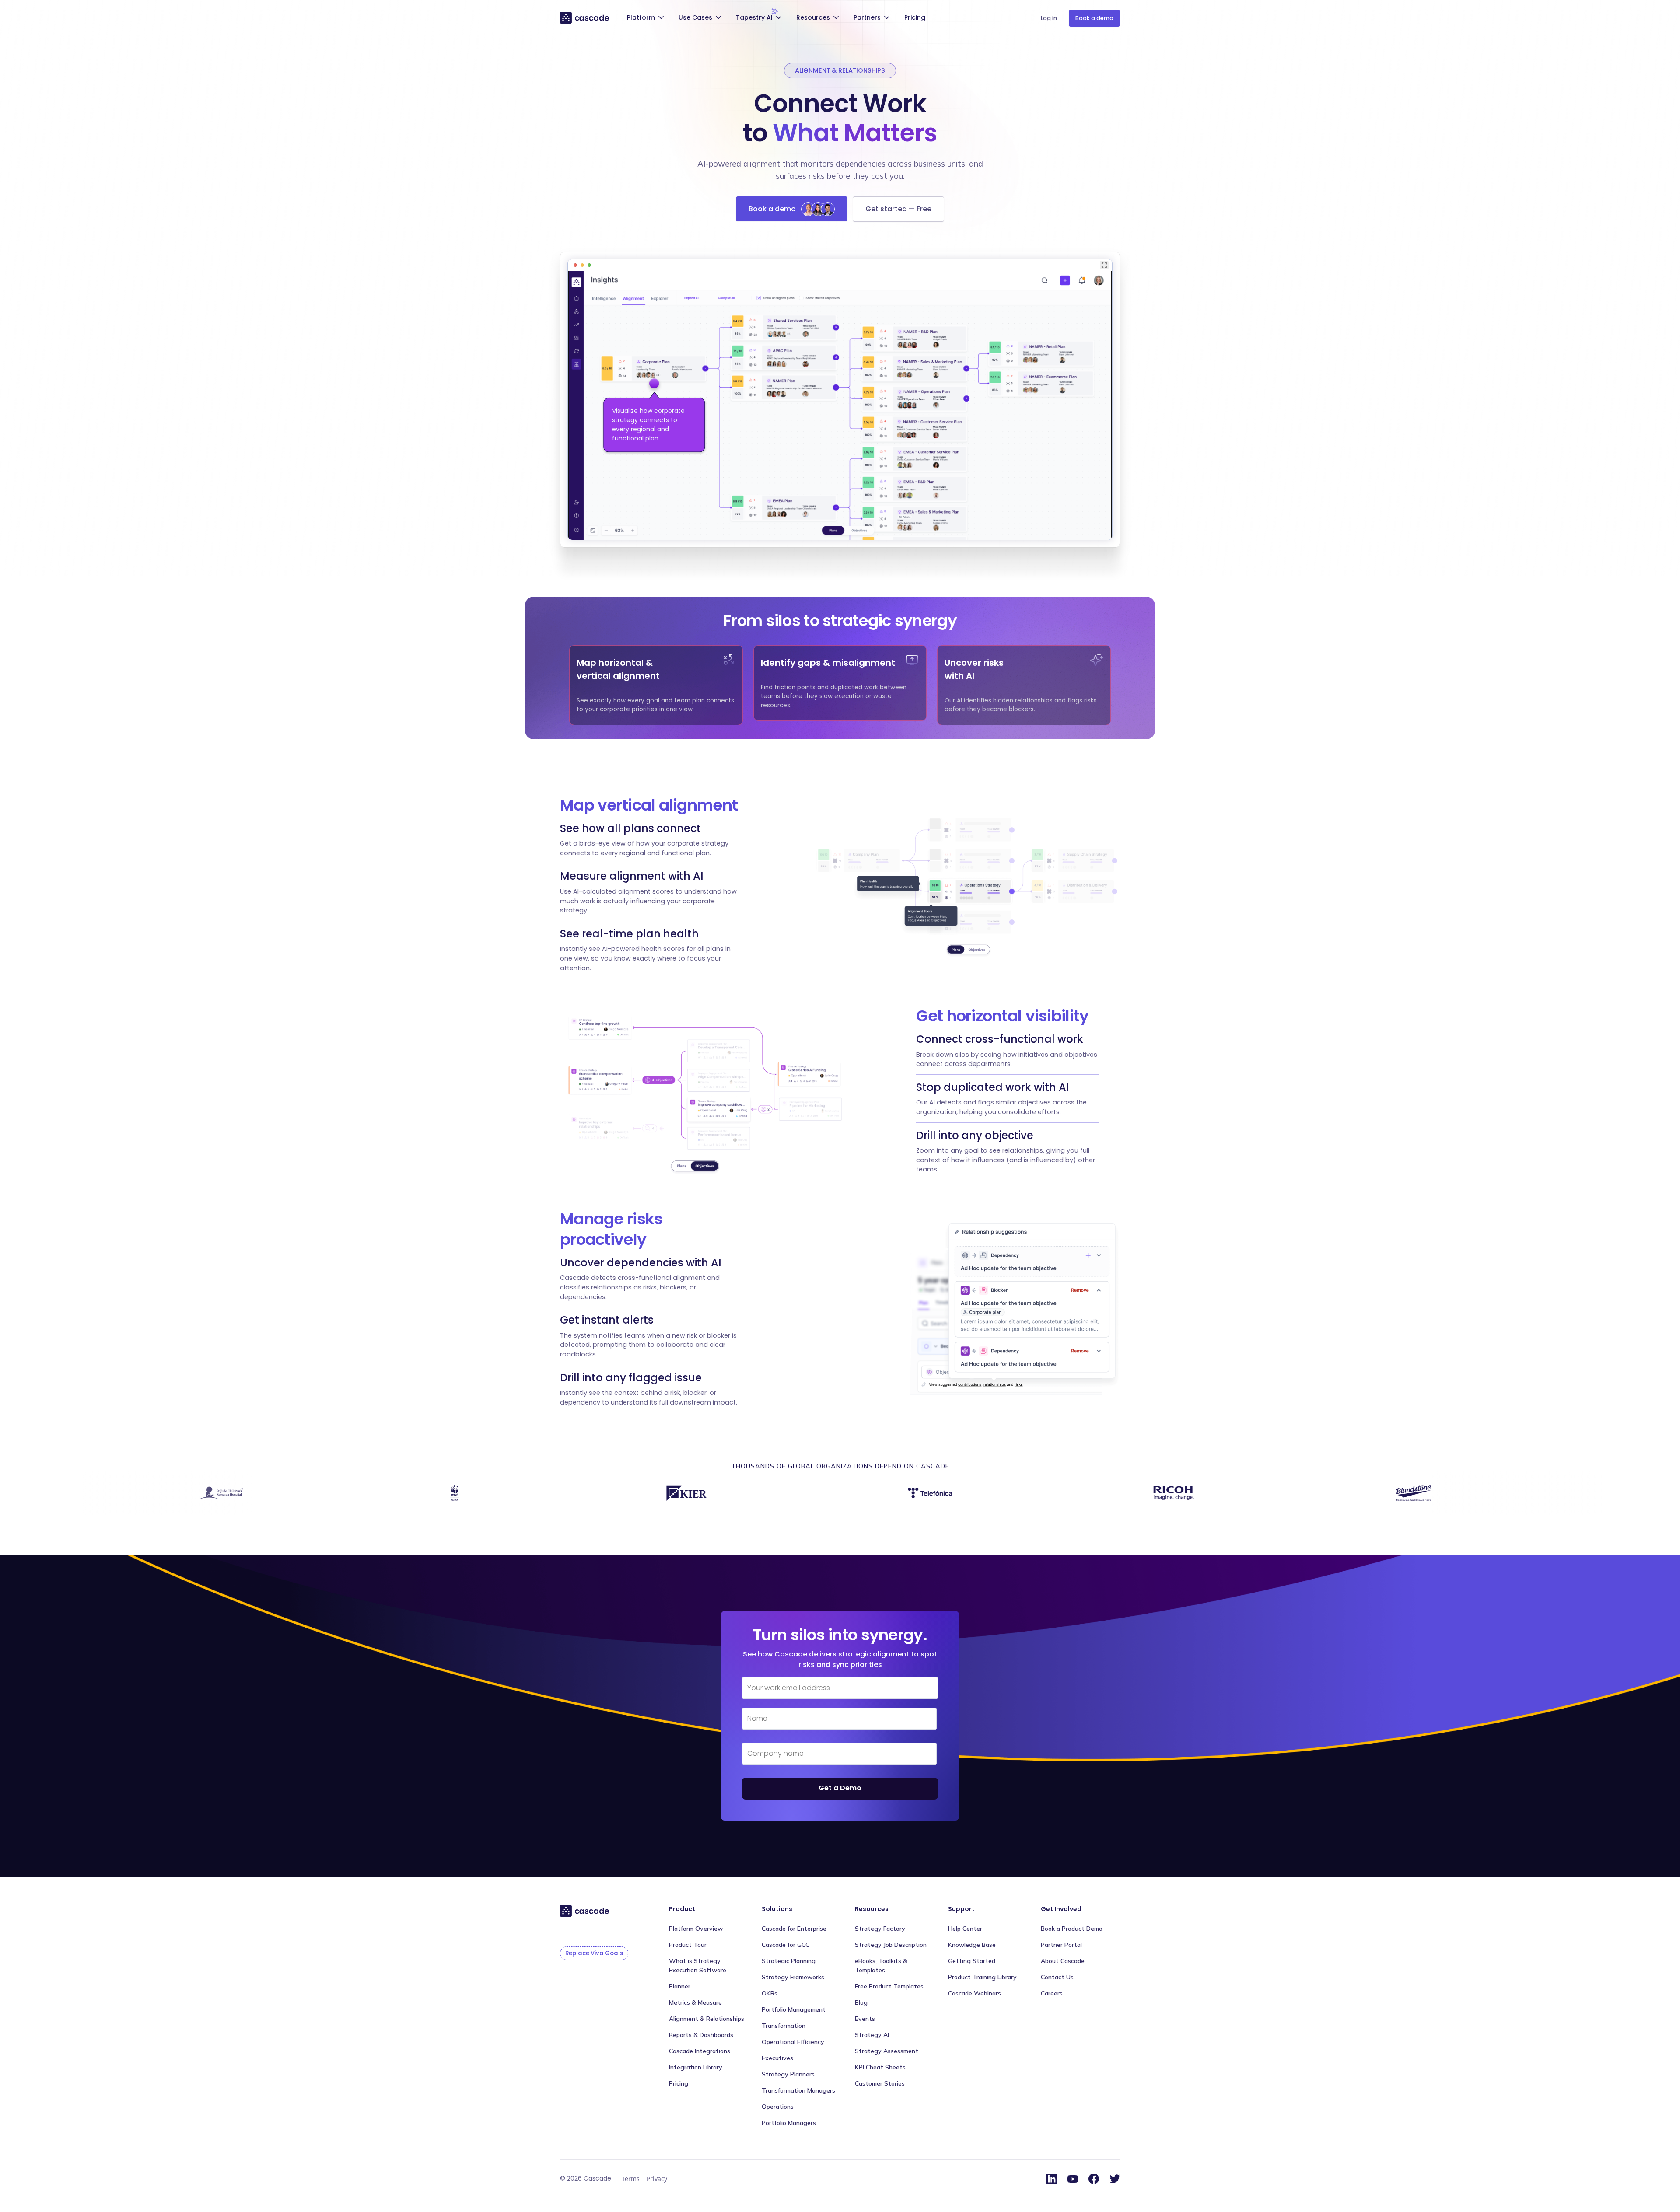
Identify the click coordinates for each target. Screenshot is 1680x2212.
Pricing (915, 17)
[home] (585, 17)
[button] (647, 19)
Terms (631, 2179)
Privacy (657, 2179)
